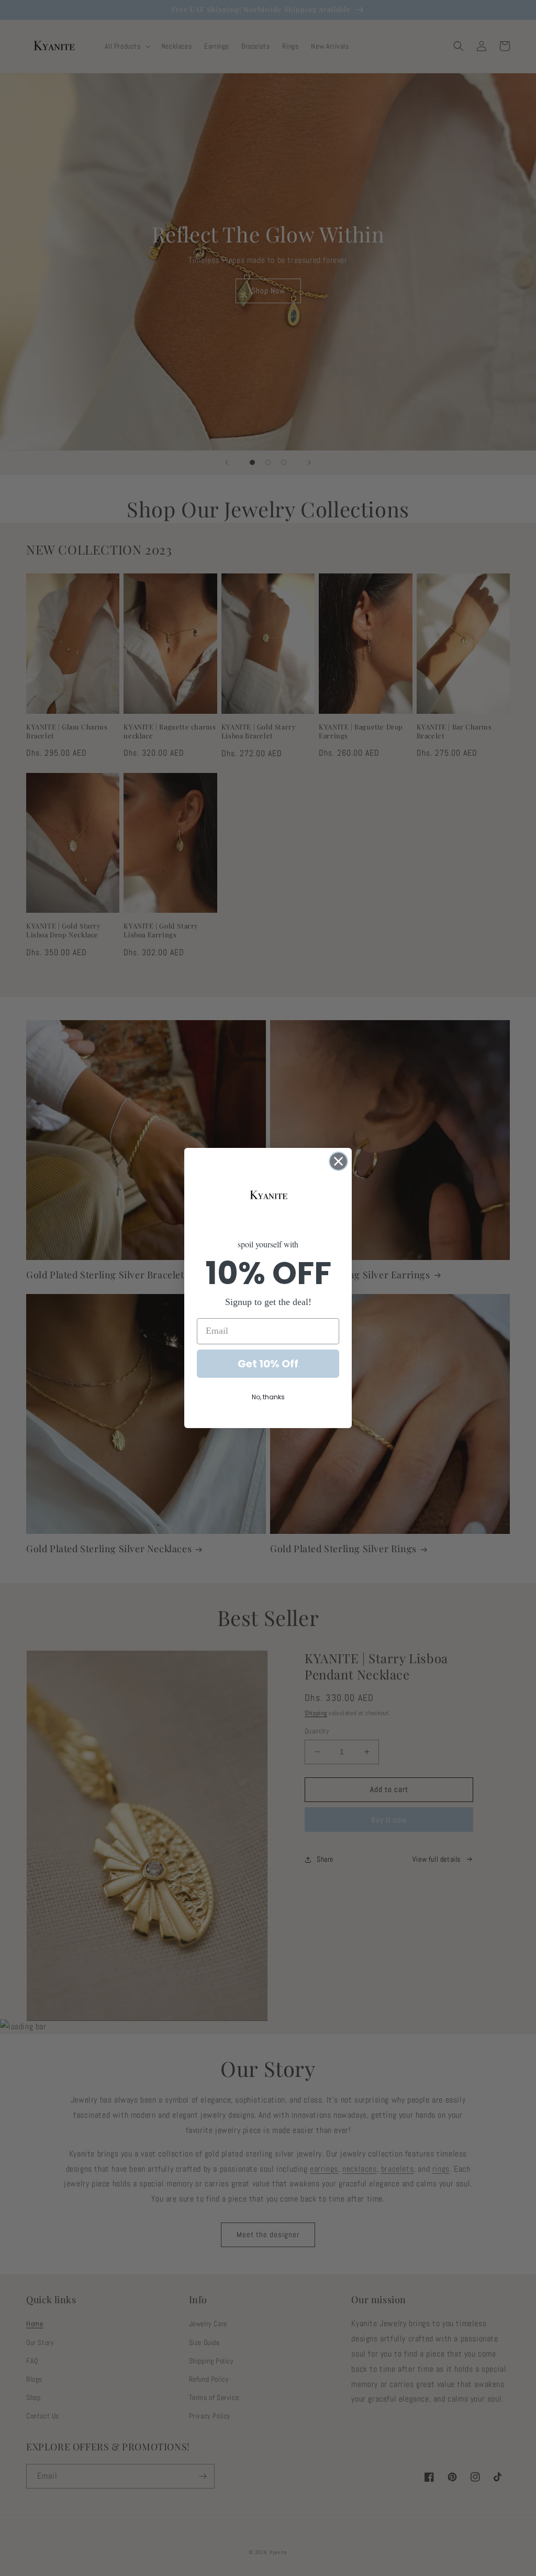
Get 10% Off (268, 1364)
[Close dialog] (338, 1161)
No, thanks (268, 1397)
